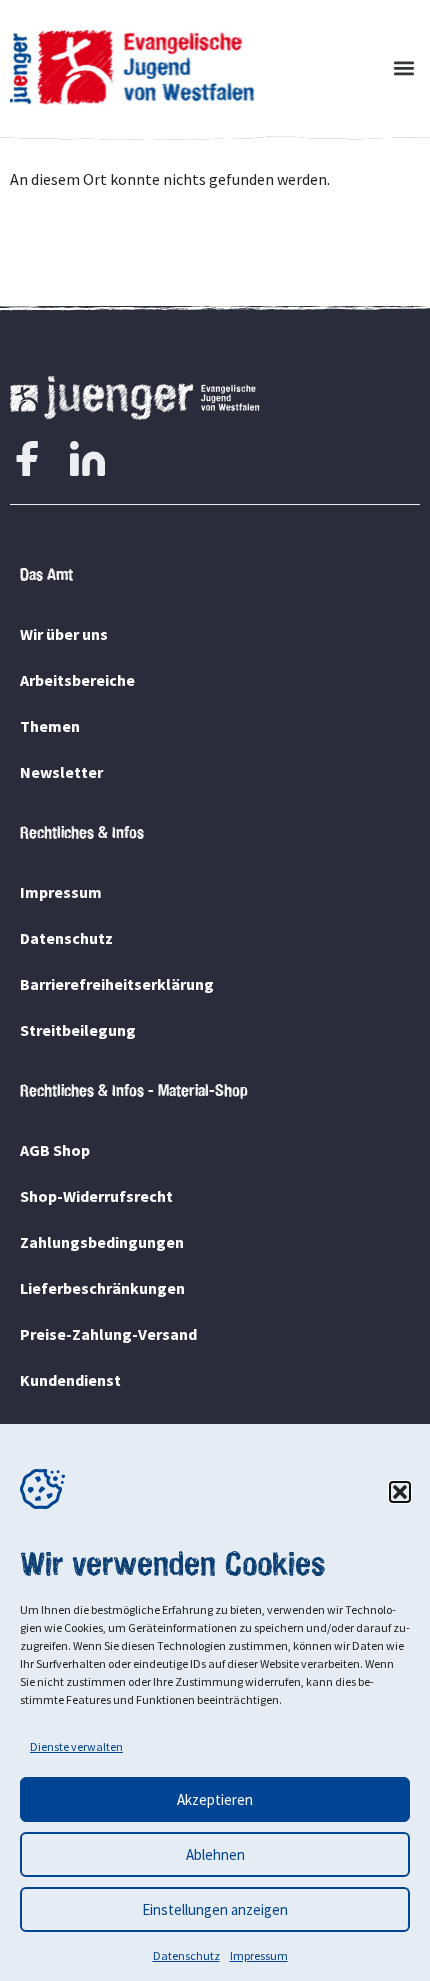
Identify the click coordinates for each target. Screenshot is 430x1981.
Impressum (259, 1955)
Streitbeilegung (78, 1030)
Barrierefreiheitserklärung (117, 984)
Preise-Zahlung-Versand (108, 1334)
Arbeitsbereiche (77, 680)
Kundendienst (70, 1380)
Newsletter (61, 772)
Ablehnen (215, 1854)
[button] (400, 1492)
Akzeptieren (215, 1799)
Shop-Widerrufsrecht (96, 1196)
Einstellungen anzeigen (215, 1909)
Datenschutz (186, 1955)
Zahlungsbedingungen (102, 1242)
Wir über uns (64, 634)
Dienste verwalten (76, 1746)
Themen (50, 726)
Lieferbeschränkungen (102, 1288)
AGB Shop (55, 1150)
